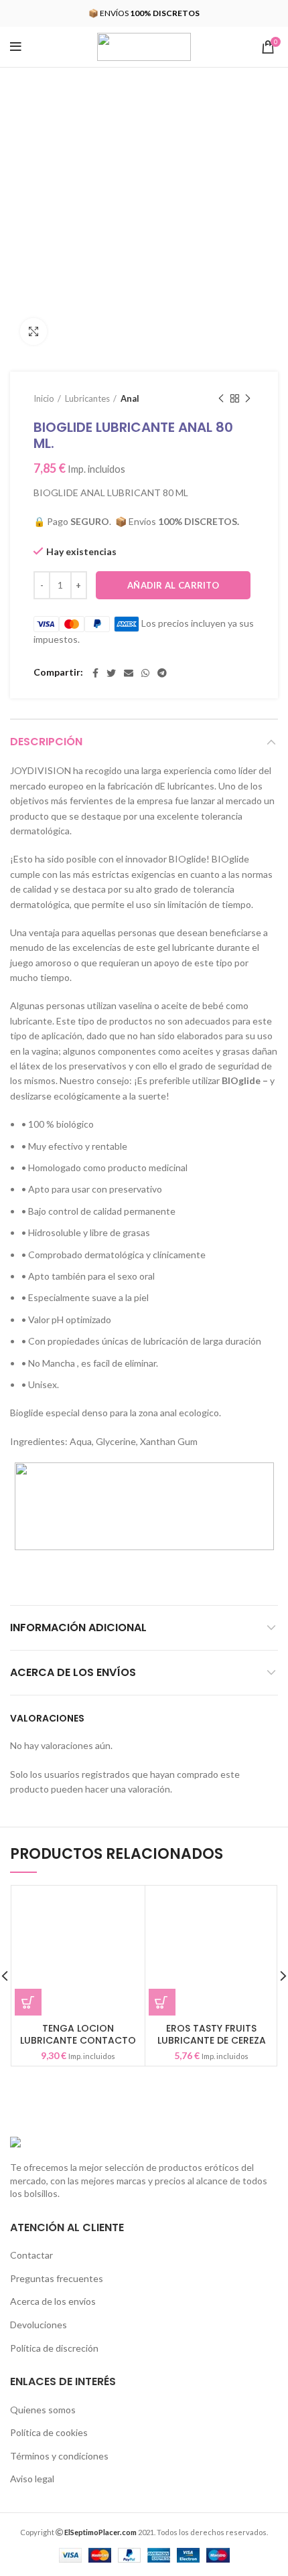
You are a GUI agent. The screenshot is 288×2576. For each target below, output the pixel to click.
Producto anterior (221, 398)
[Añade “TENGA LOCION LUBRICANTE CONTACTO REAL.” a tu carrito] (28, 2002)
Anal (130, 398)
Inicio (44, 398)
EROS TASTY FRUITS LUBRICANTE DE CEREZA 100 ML (212, 2040)
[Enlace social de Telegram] (162, 673)
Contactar (31, 2255)
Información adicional (78, 1627)
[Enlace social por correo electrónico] (129, 673)
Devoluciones (39, 2325)
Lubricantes (87, 398)
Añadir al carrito (173, 585)
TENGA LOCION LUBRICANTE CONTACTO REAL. (78, 2040)
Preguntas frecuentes (57, 2278)
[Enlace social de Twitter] (111, 673)
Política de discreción (54, 2348)
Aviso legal (32, 2479)
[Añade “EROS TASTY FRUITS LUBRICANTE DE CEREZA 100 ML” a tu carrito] (162, 2002)
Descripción (46, 742)
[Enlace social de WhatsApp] (145, 673)
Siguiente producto (248, 398)
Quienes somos (43, 2410)
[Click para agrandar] (33, 331)
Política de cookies (49, 2432)
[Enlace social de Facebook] (95, 673)
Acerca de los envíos (73, 1672)
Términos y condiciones (59, 2456)
